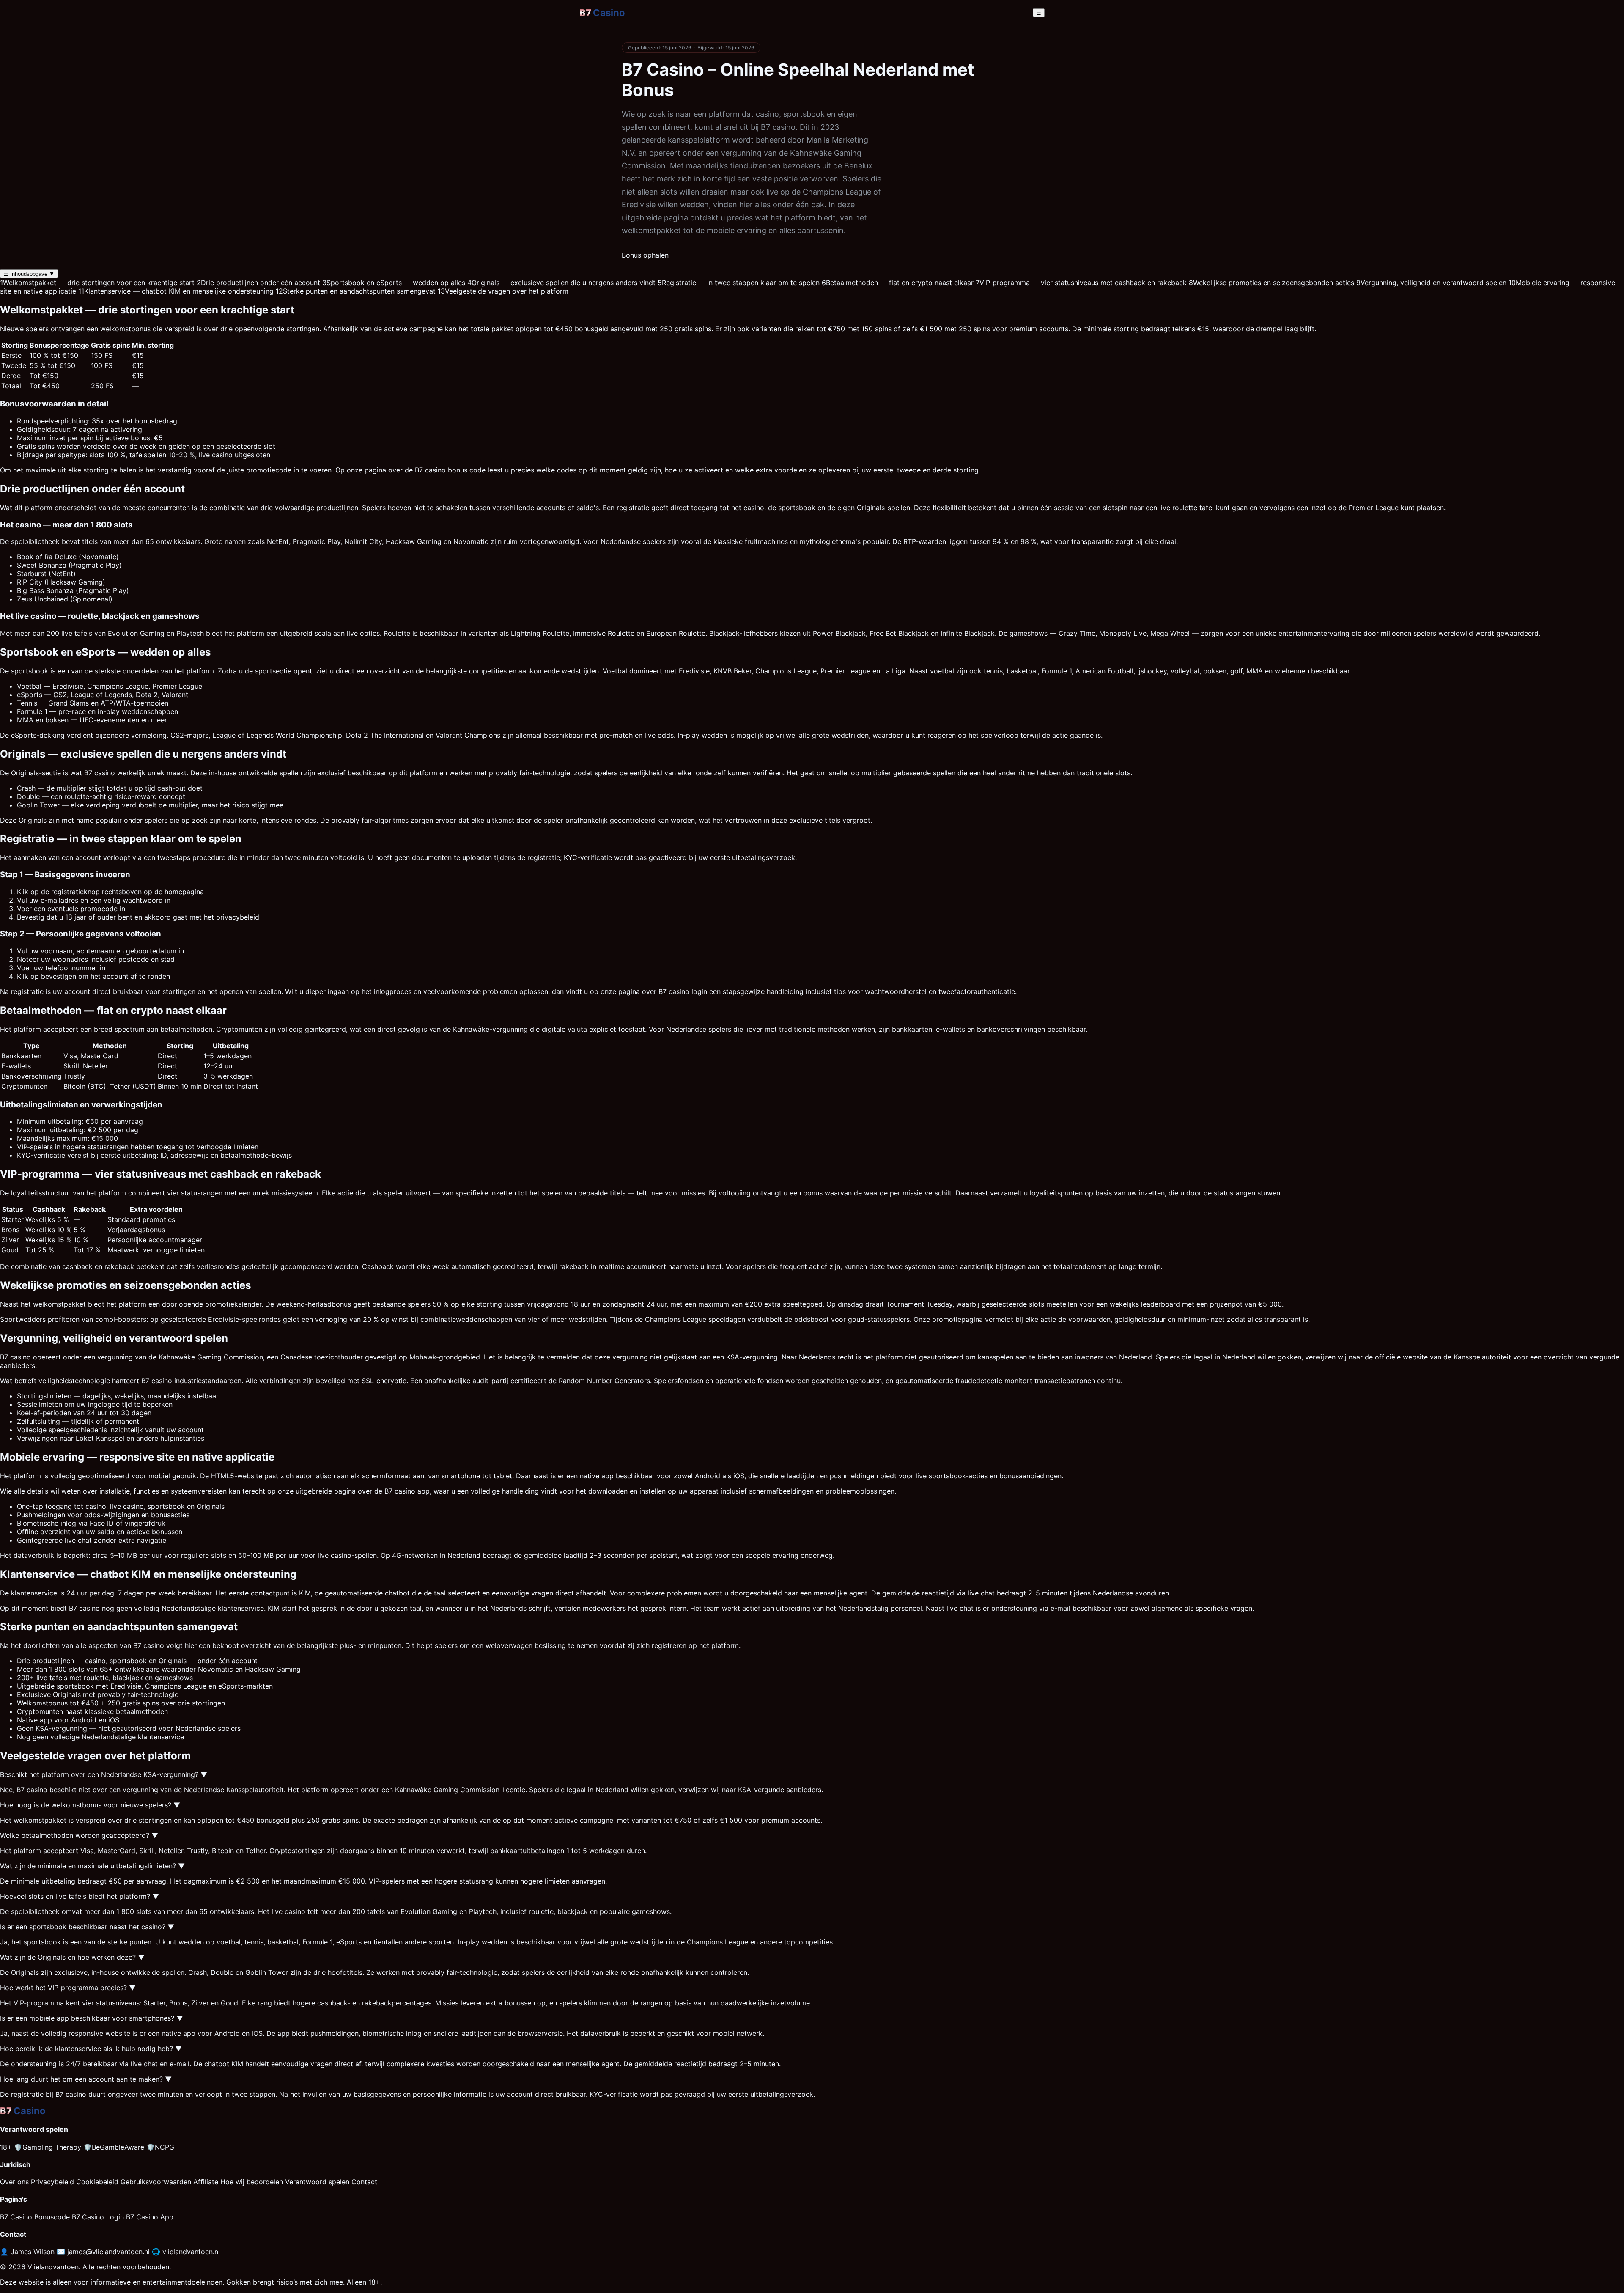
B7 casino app (407, 1491)
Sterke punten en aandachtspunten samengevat (356, 291)
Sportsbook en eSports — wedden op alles (394, 283)
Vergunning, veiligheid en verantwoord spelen (1431, 283)
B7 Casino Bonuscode (35, 2217)
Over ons (14, 2182)
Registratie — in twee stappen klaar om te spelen (739, 283)
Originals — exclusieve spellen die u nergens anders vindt (561, 283)
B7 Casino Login (98, 2217)
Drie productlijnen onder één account (258, 283)
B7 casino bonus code (450, 470)
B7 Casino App (150, 2217)
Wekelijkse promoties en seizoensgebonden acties (1271, 283)
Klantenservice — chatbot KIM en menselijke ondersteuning (176, 291)
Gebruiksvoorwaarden (156, 2182)
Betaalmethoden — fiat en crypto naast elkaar (898, 283)
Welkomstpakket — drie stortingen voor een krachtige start (97, 283)
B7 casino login (683, 991)
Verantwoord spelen (317, 2182)
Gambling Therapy (48, 2147)
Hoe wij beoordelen (252, 2182)
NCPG (160, 2147)
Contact (364, 2182)
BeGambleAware (114, 2147)
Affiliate (206, 2182)
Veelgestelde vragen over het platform (503, 291)
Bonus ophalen (645, 255)
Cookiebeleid (97, 2182)
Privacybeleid (52, 2182)
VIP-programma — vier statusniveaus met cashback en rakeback (1081, 283)
